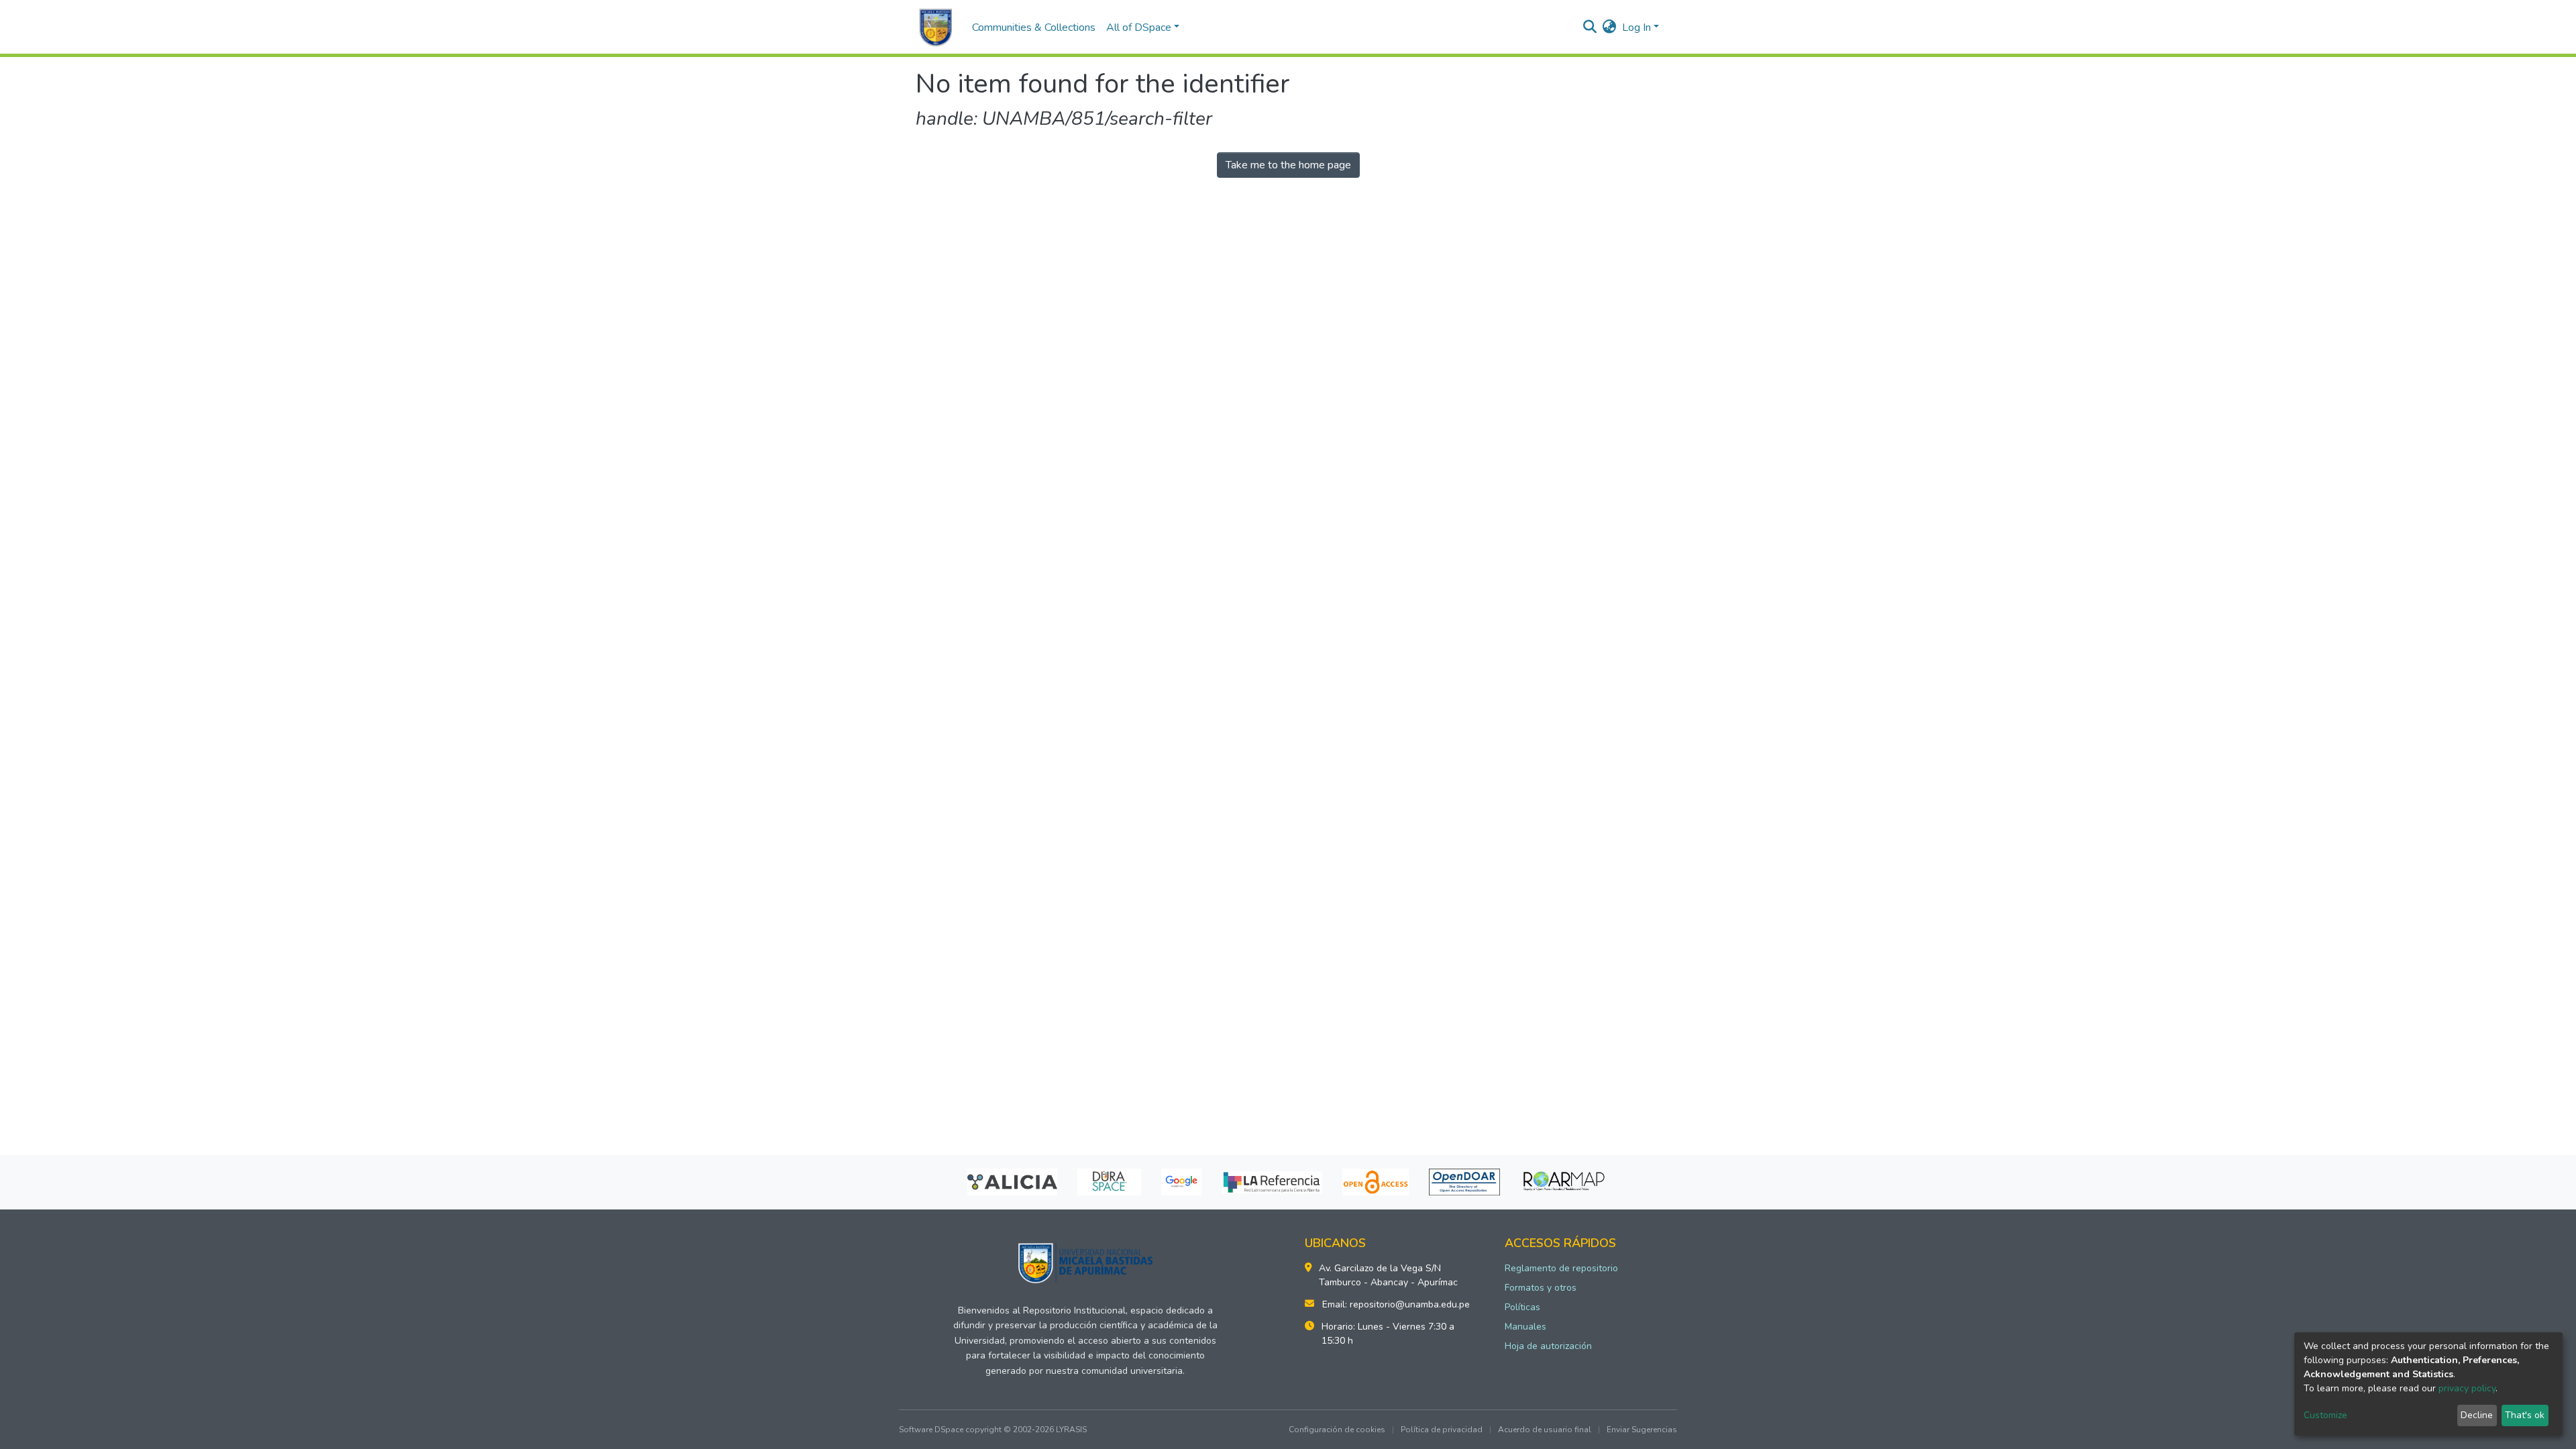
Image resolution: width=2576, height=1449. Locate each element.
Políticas (1522, 1307)
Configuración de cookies (1337, 1430)
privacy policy (2467, 1388)
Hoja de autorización (1548, 1346)
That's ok (2525, 1415)
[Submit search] (1590, 28)
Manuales (1525, 1327)
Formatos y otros (1541, 1288)
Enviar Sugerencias (1642, 1430)
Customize (2325, 1415)
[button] (1610, 28)
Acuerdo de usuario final (1545, 1430)
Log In (1636, 28)
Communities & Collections (1034, 28)
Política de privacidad (1442, 1430)
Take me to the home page (1288, 165)
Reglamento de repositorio (1561, 1268)
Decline (2477, 1415)
